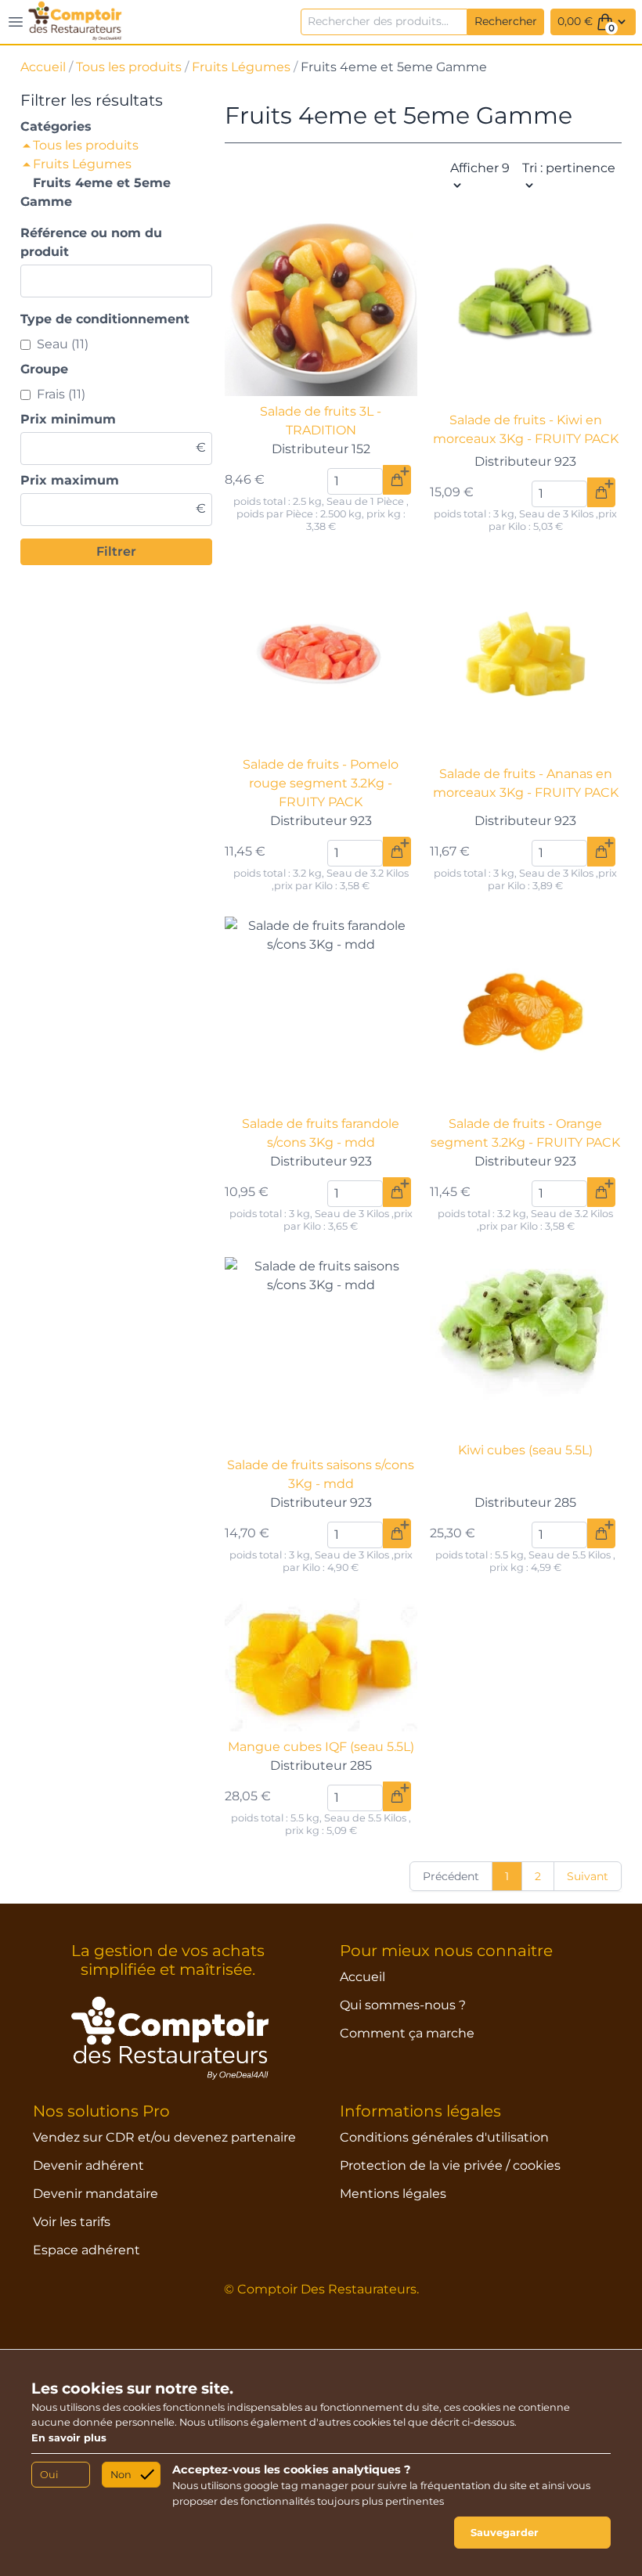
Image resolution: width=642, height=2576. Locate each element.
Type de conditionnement (105, 319)
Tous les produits (129, 67)
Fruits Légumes (241, 67)
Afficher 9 (480, 168)
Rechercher (506, 21)
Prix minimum (68, 419)
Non (121, 2475)
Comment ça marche (407, 2033)
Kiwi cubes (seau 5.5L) (525, 1450)
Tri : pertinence (569, 168)
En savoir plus (69, 2438)
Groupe (44, 369)
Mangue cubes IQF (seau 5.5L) (321, 1747)
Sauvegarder (505, 2533)
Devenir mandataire (96, 2194)
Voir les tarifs (72, 2222)
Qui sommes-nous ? (403, 2005)
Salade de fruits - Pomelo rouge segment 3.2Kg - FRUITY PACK (321, 783)
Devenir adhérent (88, 2165)
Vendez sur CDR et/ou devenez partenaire (164, 2137)
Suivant (588, 1876)
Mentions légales (393, 2194)
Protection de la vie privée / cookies (450, 2165)
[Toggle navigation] (16, 22)
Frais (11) (61, 394)
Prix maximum (70, 480)
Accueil (43, 67)
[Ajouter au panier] (397, 480)
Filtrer (116, 551)
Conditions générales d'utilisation (444, 2137)
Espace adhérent (87, 2250)
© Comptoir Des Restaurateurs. (321, 2289)
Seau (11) (63, 344)
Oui (49, 2475)
